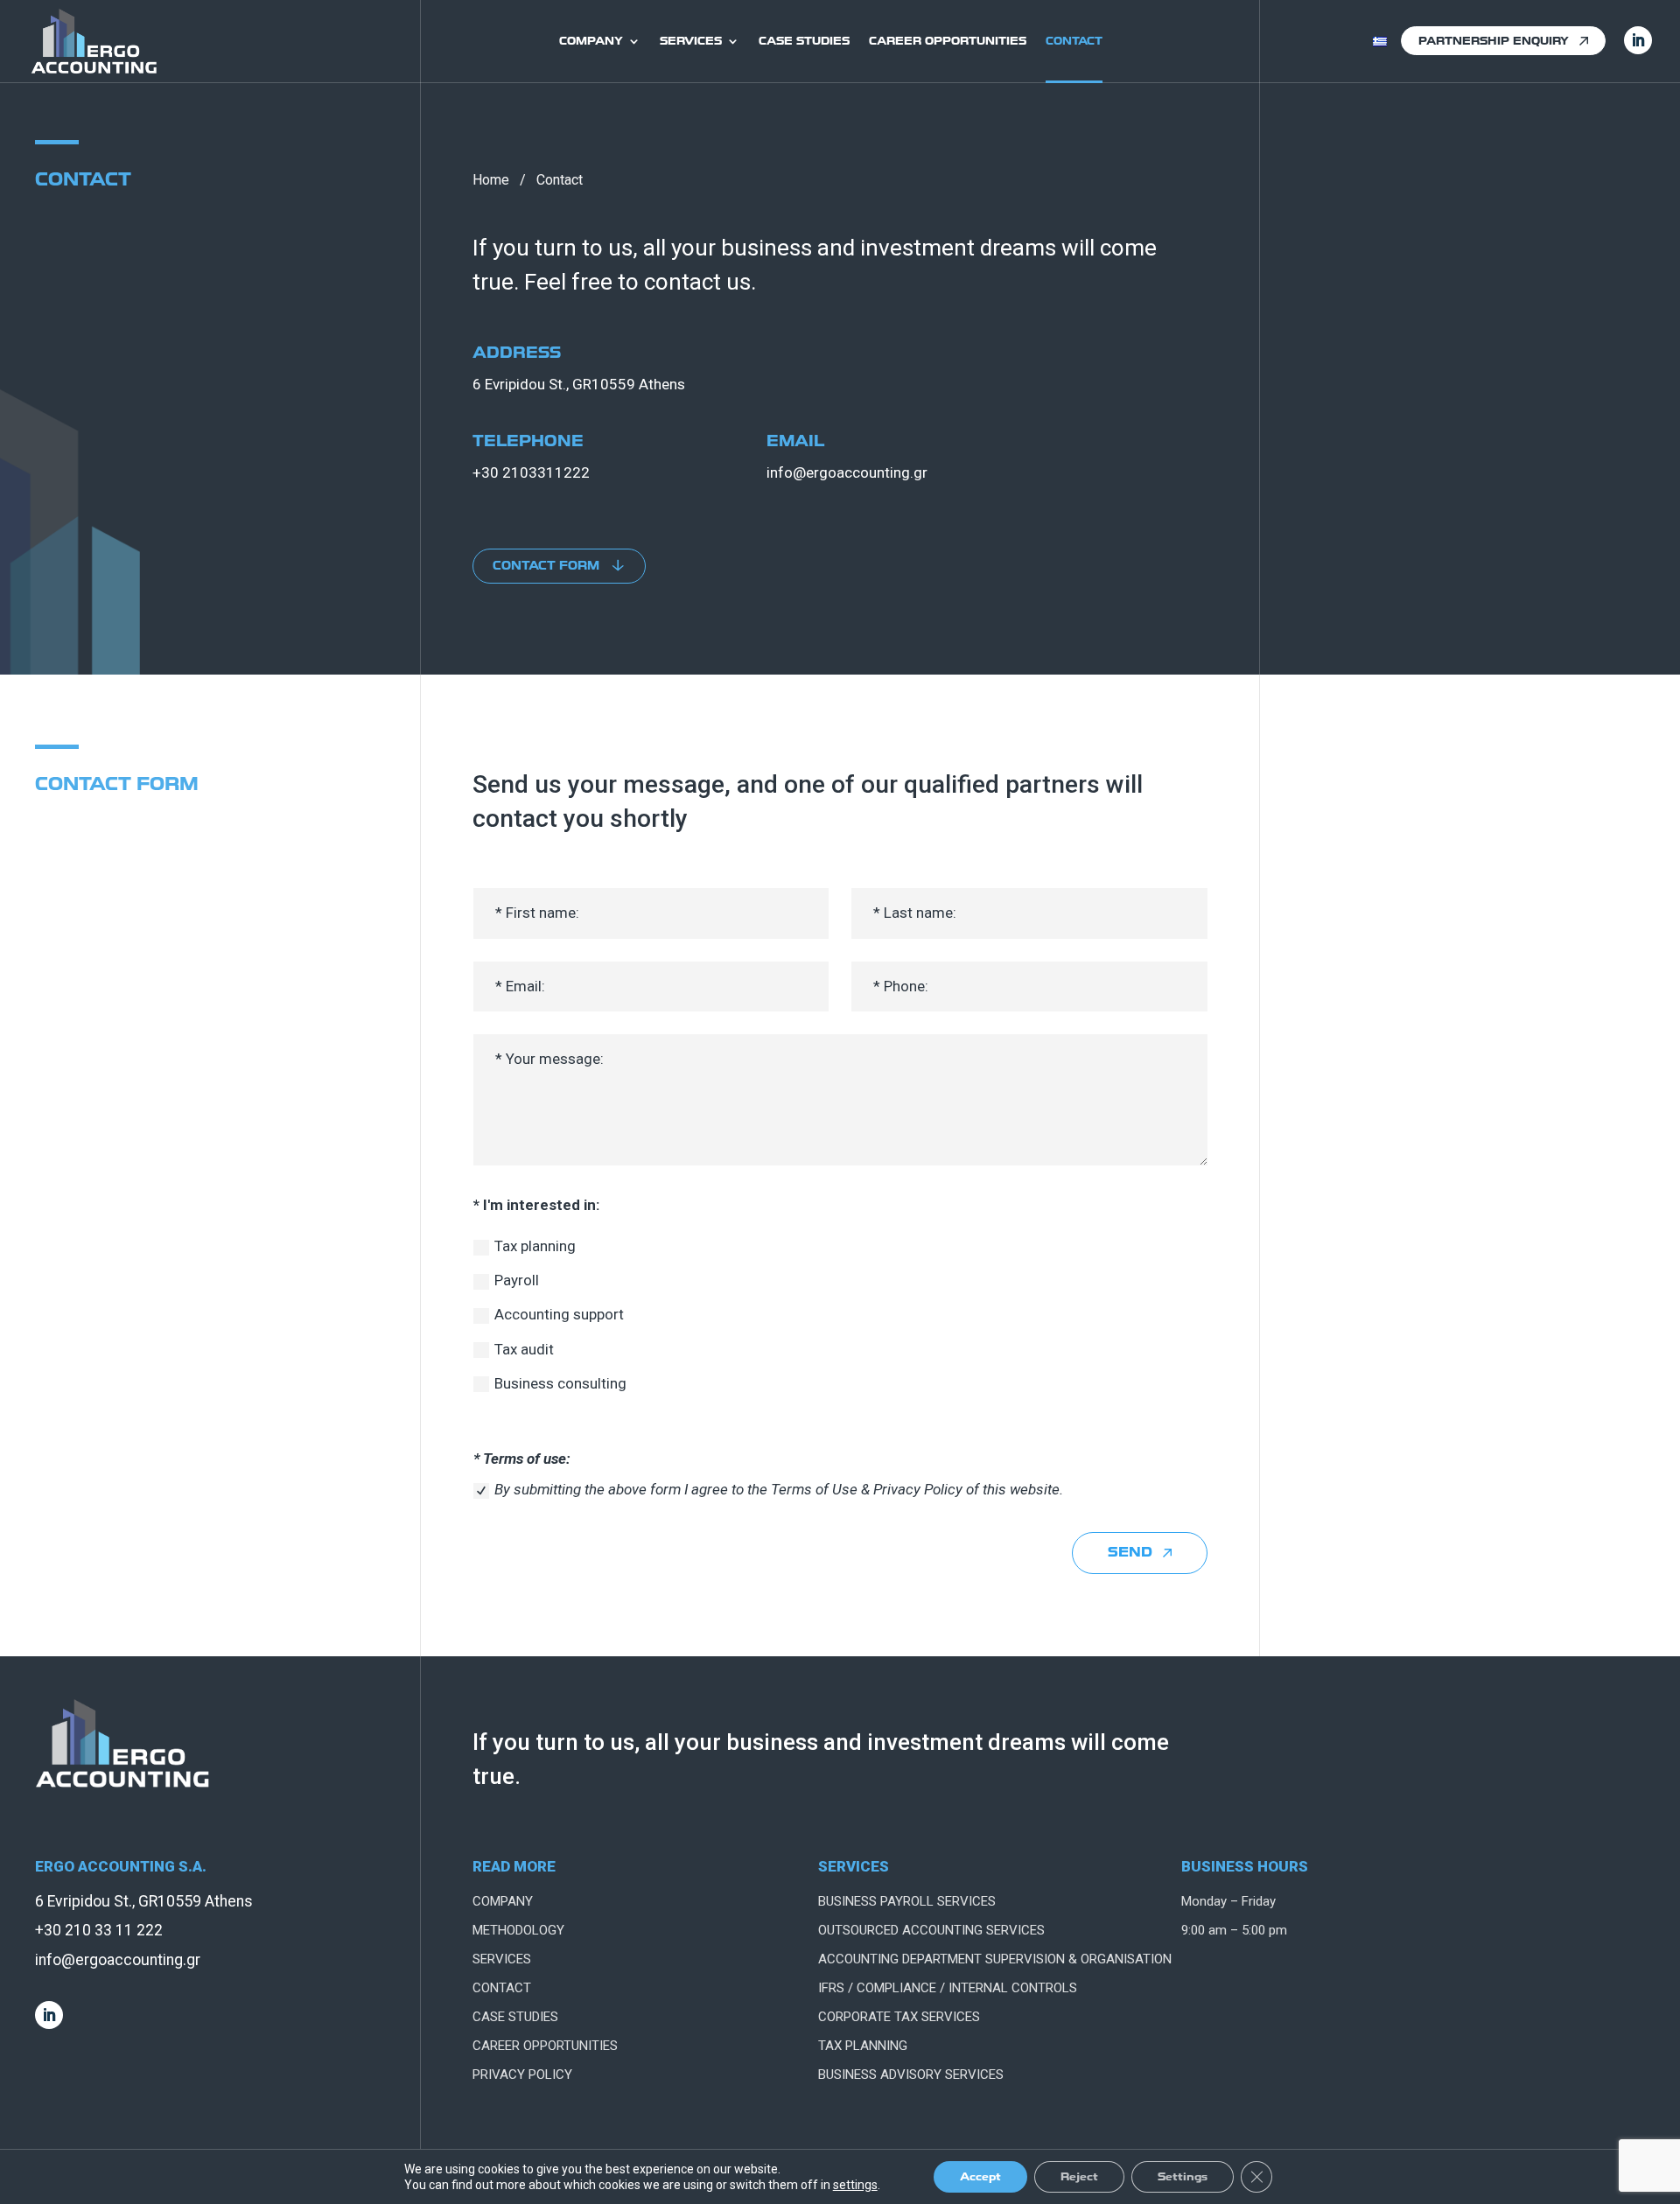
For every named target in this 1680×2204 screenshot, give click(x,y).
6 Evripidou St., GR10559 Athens (579, 384)
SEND (1130, 1552)
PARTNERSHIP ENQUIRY (1494, 41)
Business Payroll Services (907, 1901)
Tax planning (535, 1246)
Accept (980, 2176)
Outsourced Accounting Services (931, 1930)
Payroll (517, 1280)
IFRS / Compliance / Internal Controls (948, 1988)
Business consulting (560, 1383)
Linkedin (1638, 40)
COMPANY (591, 41)
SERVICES (691, 41)
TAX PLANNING (863, 2046)
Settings (1183, 2176)
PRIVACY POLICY (522, 2075)
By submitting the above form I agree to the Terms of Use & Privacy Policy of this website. (779, 1489)
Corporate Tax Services (899, 2017)
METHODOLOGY (518, 1930)
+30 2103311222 (531, 472)
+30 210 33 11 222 (99, 1930)
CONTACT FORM (546, 566)
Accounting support (559, 1314)
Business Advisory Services (911, 2075)
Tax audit (524, 1349)
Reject (1079, 2176)
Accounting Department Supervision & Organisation (995, 1959)
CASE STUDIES (804, 41)
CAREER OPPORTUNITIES (948, 41)
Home (491, 180)
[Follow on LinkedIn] (49, 2015)
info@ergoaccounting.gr (847, 472)
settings (855, 2185)
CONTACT (1074, 41)
